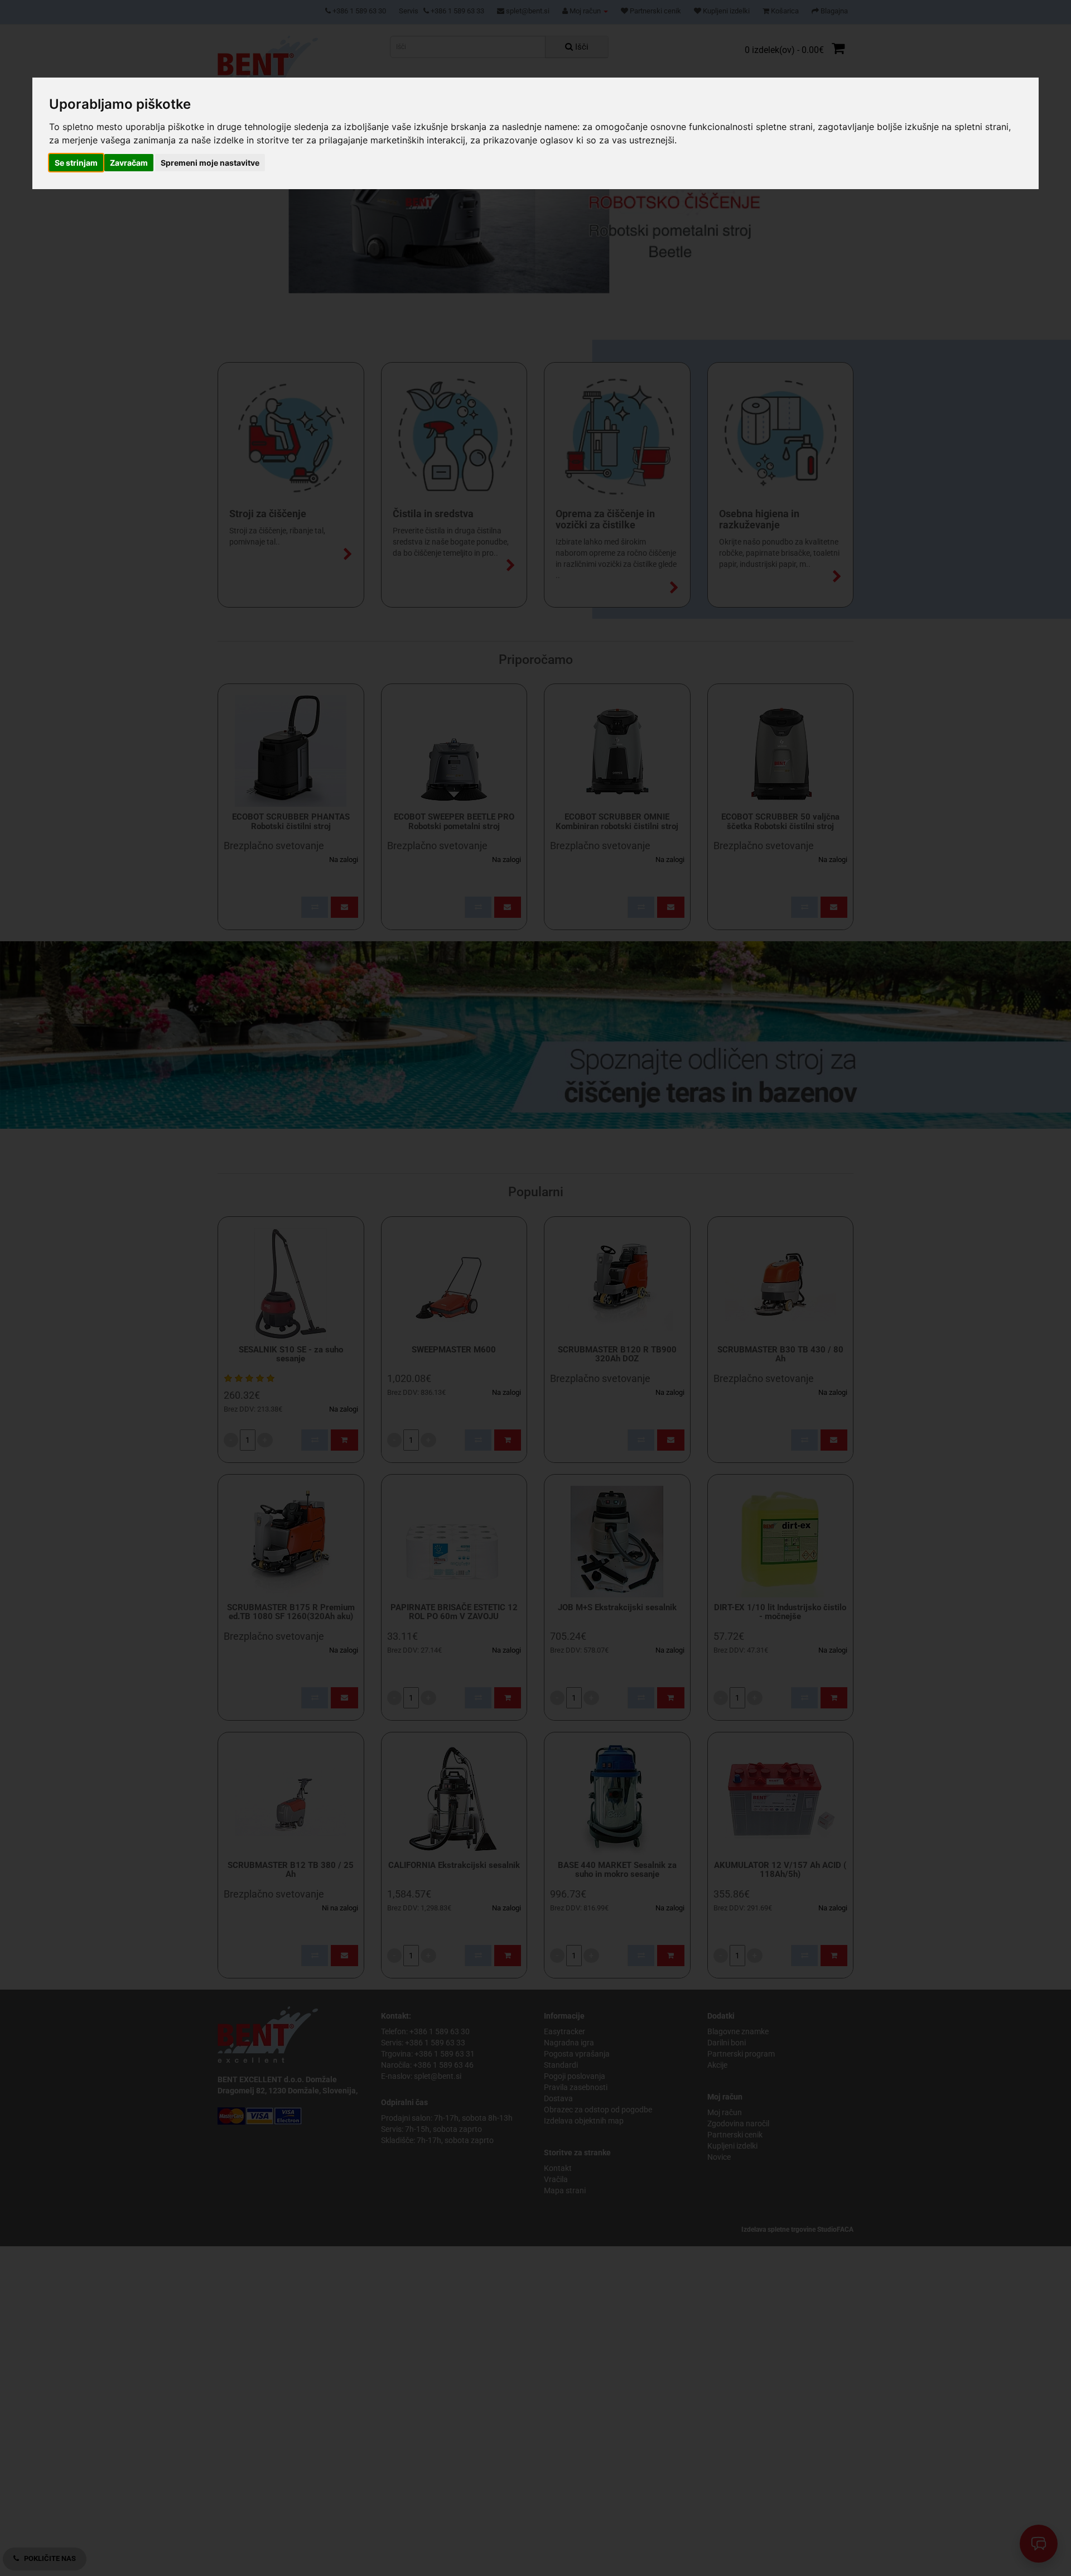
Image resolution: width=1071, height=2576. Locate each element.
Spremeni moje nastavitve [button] (210, 162)
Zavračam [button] (129, 162)
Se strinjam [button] (76, 162)
